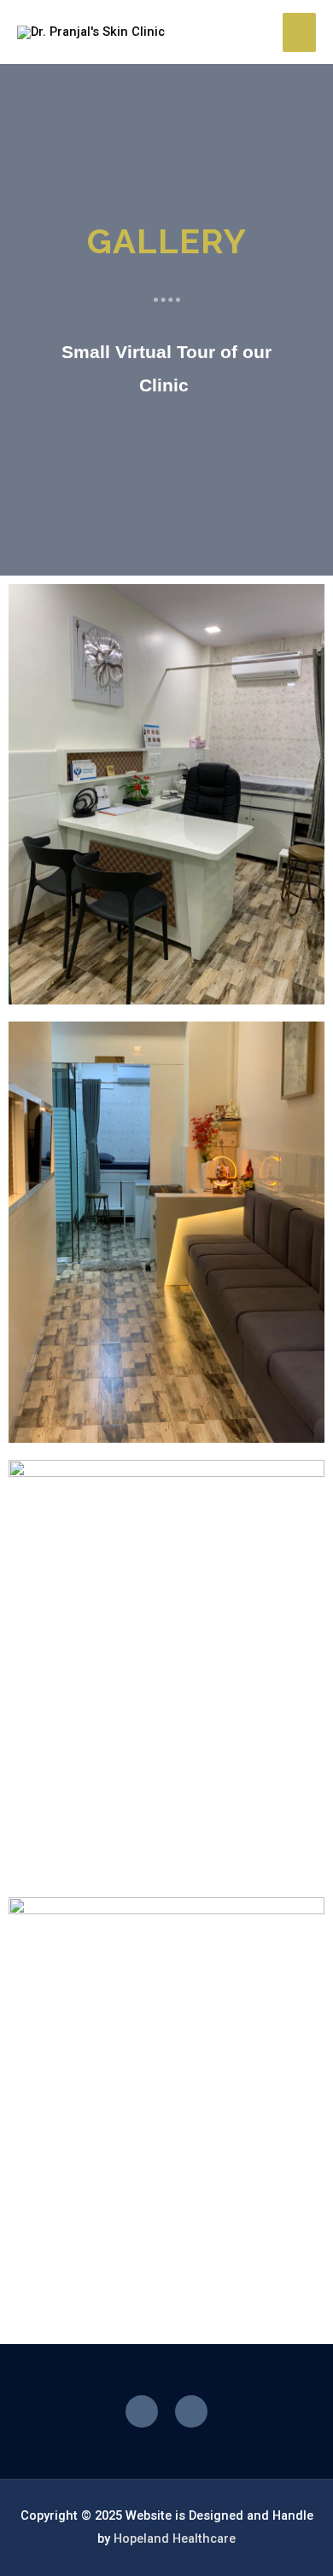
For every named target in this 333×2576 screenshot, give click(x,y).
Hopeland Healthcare (175, 2538)
